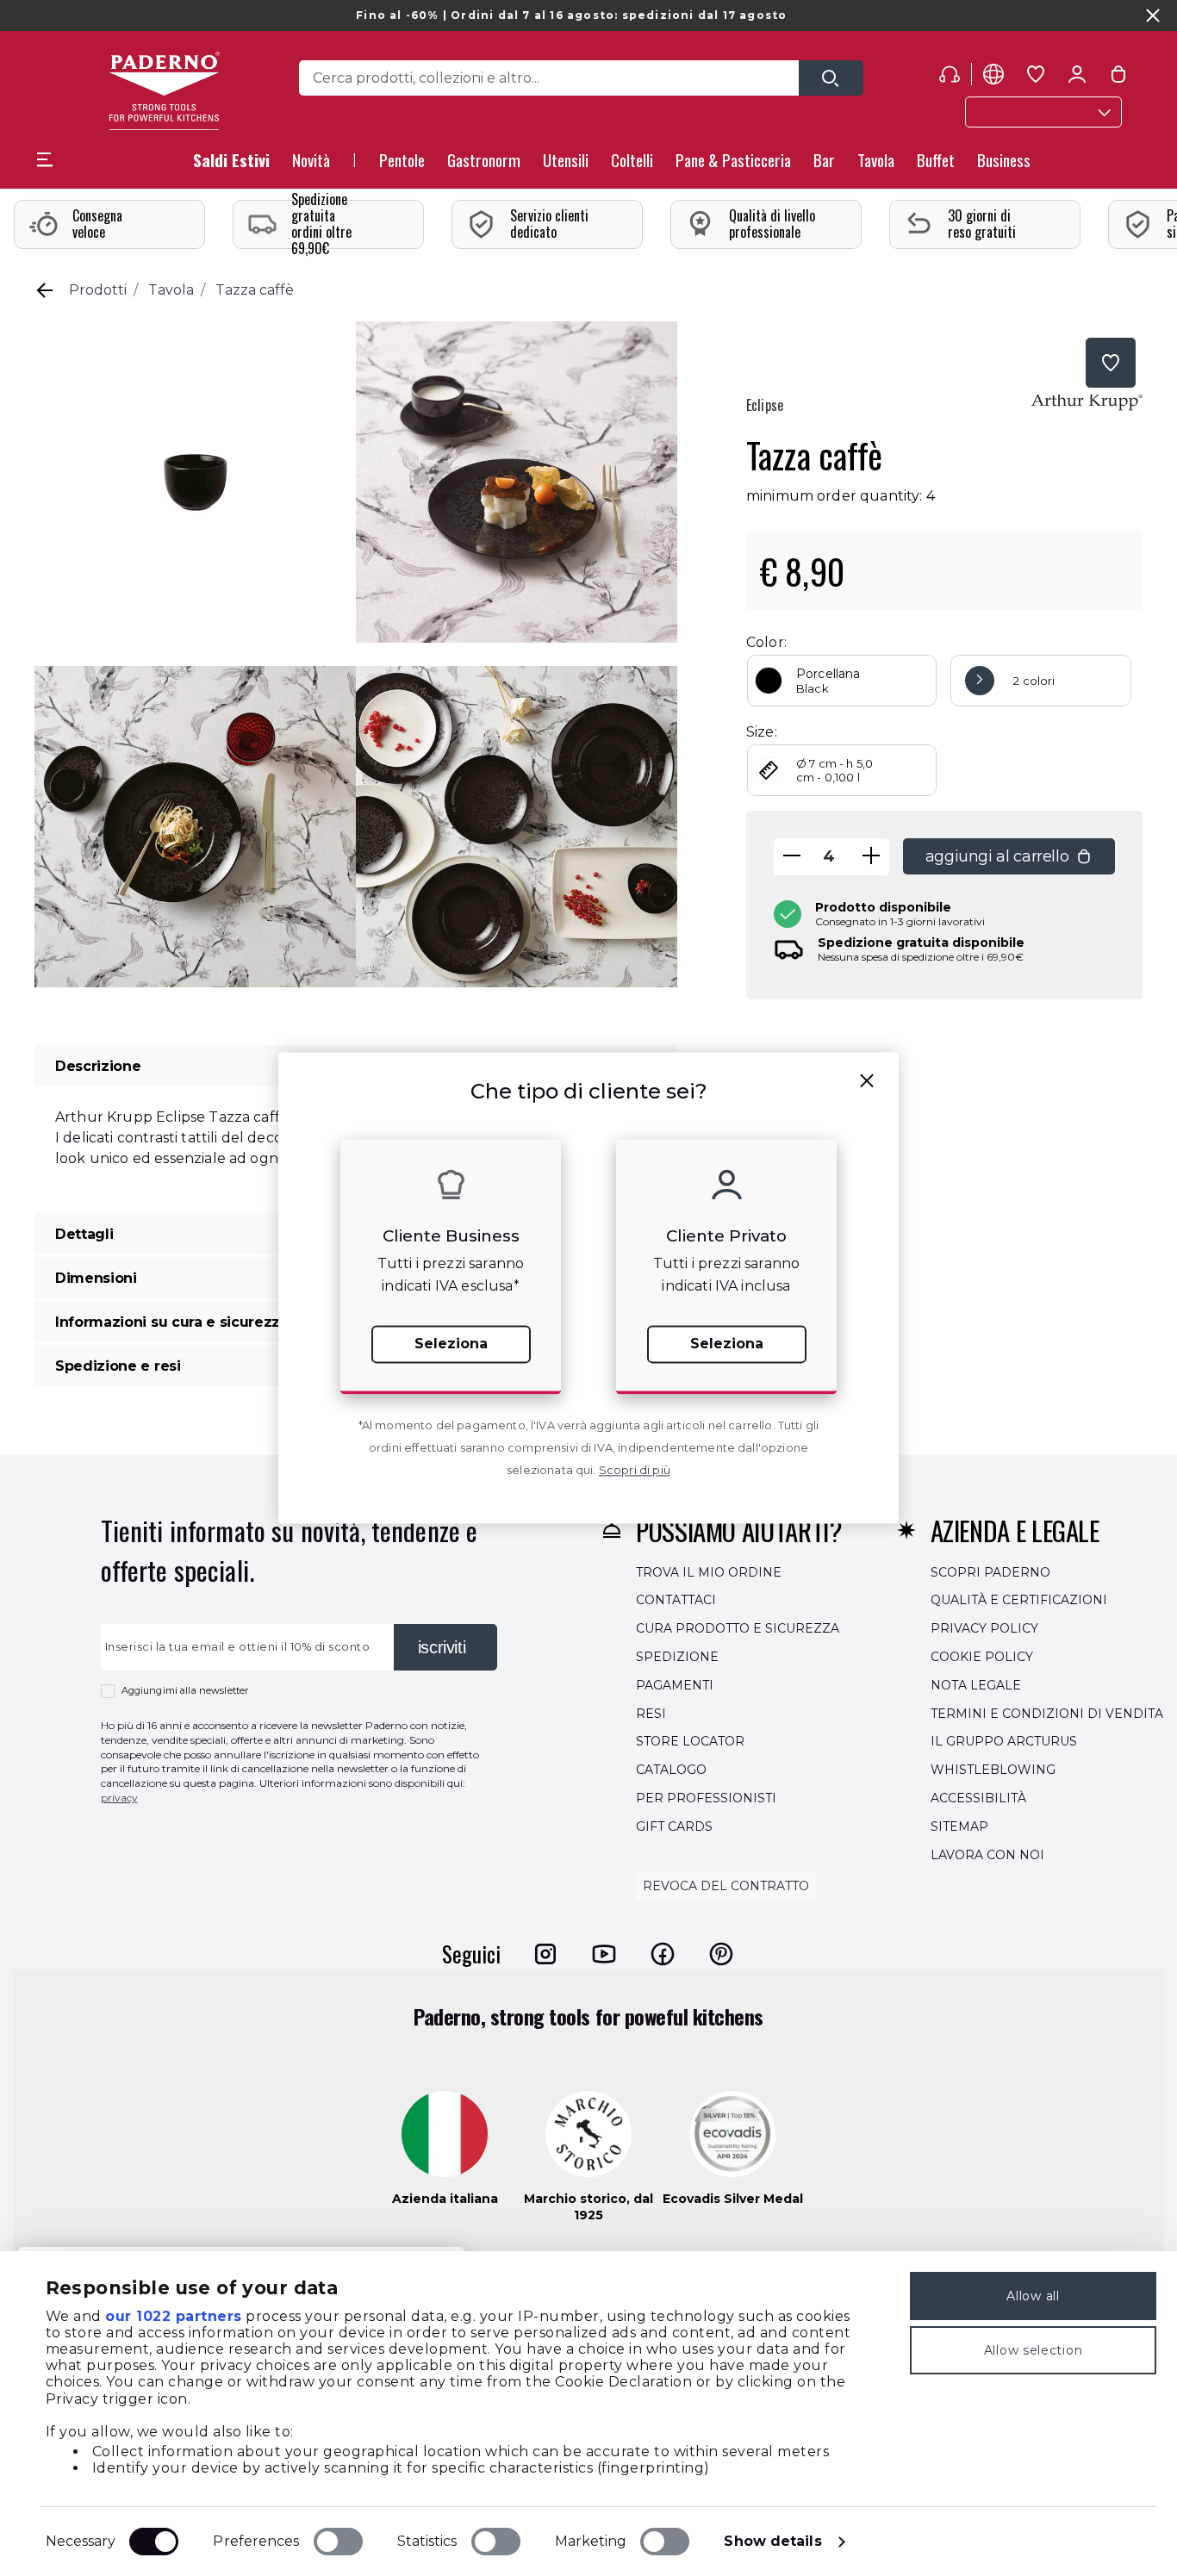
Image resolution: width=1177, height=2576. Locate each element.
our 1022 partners (174, 2316)
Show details (772, 2541)
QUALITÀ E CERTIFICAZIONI (1019, 1601)
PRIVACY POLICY (984, 1628)
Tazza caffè (255, 290)
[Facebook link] (663, 1954)
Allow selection (1034, 2350)
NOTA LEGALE (976, 1685)
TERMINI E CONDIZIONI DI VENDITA (1047, 1714)
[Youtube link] (604, 1954)
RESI (651, 1714)
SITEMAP (959, 1826)
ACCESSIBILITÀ (978, 1798)
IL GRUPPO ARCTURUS (1004, 1742)
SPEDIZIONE (677, 1657)
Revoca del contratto (726, 1887)
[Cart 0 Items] (1118, 78)
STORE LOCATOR (690, 1742)
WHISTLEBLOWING (993, 1770)
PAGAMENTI (675, 1685)
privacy (119, 1798)
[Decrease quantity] (792, 857)
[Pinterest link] (721, 1954)
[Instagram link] (545, 1954)
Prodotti (98, 290)
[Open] (831, 78)
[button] (311, 165)
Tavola (171, 290)
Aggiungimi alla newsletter (185, 1690)
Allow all (1033, 2296)
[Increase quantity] (871, 857)
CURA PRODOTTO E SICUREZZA (738, 1628)
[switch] (338, 2542)
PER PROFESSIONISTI (706, 1798)
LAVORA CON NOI (987, 1855)
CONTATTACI (676, 1601)
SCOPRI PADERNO (990, 1572)
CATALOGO (671, 1770)
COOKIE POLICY (982, 1657)
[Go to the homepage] (164, 91)
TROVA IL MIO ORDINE (709, 1572)
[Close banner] (1153, 16)
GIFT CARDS (674, 1826)
